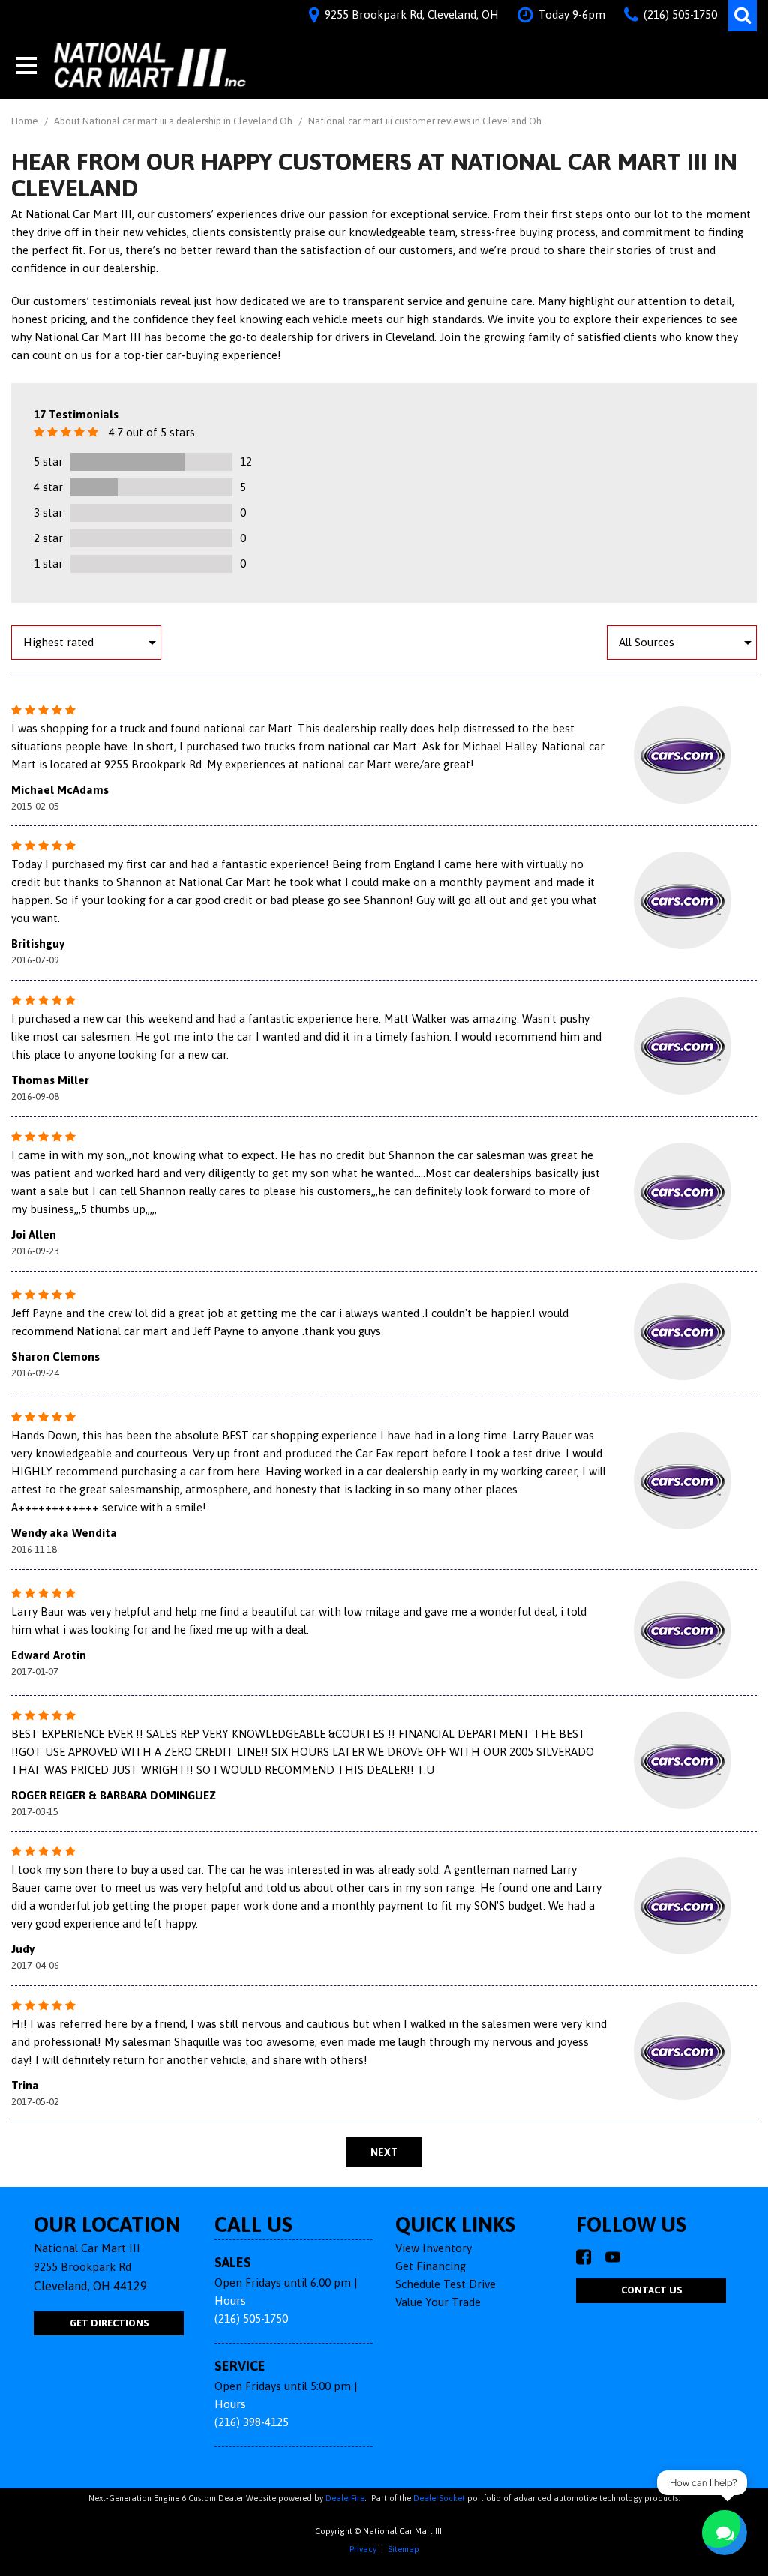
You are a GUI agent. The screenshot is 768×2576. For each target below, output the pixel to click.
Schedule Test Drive (445, 2284)
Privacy (363, 2549)
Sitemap (403, 2549)
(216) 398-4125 (252, 2422)
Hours (230, 2300)
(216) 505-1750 (251, 2318)
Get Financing (430, 2266)
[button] (742, 16)
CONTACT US (651, 2290)
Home (26, 121)
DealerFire (345, 2498)
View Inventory (433, 2248)
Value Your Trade (438, 2302)
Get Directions (109, 2323)
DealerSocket (439, 2498)
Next (384, 2152)
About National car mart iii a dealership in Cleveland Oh (174, 121)
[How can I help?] (724, 2533)
